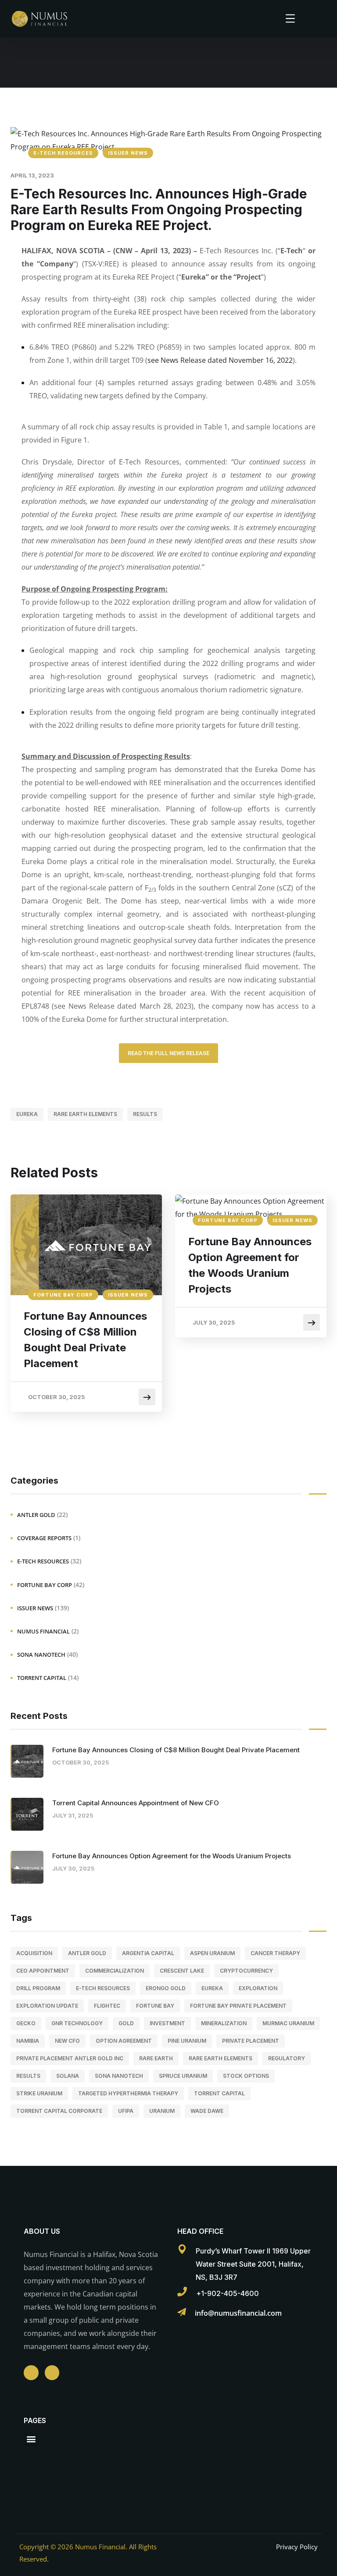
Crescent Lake (182, 1971)
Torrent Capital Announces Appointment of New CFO (136, 1803)
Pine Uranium (187, 2041)
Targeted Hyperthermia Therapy (128, 2093)
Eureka (27, 1114)
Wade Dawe (207, 2111)
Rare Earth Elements (85, 1114)
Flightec (107, 2006)
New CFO (67, 2041)
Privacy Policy (297, 2547)
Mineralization (224, 2023)
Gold (126, 2023)
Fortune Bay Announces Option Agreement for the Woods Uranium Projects (250, 1265)
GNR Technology (77, 2023)
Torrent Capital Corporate (59, 2111)
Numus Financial (43, 1631)
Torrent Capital (42, 1678)
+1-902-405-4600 (228, 2293)
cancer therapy (275, 1953)
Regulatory (287, 2058)
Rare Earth (156, 2058)
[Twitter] (52, 2373)
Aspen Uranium (212, 1953)
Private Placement (251, 2041)
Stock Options (246, 2076)
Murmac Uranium (288, 2023)
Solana (68, 2076)
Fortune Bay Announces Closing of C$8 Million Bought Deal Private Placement (85, 1340)
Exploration (258, 1988)
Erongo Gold (166, 1988)
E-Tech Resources (63, 153)
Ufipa (126, 2111)
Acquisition (34, 1953)
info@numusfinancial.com (238, 2313)
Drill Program (38, 1988)
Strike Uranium (39, 2093)
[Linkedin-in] (31, 2373)
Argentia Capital (148, 1953)
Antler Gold (36, 1515)
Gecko (26, 2023)
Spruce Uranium (183, 2076)
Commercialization (115, 1971)
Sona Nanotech (41, 1655)
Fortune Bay (155, 2006)
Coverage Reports (44, 1538)
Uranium (162, 2111)
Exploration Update (47, 2006)
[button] (31, 2439)
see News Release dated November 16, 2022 (220, 360)
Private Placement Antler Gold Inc (70, 2058)
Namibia (28, 2041)
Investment (167, 2023)
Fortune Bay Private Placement (238, 2006)
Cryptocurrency (246, 1971)
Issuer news (128, 153)
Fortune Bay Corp (63, 1295)
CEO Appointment (43, 1971)
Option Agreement (124, 2041)
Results (145, 1114)
